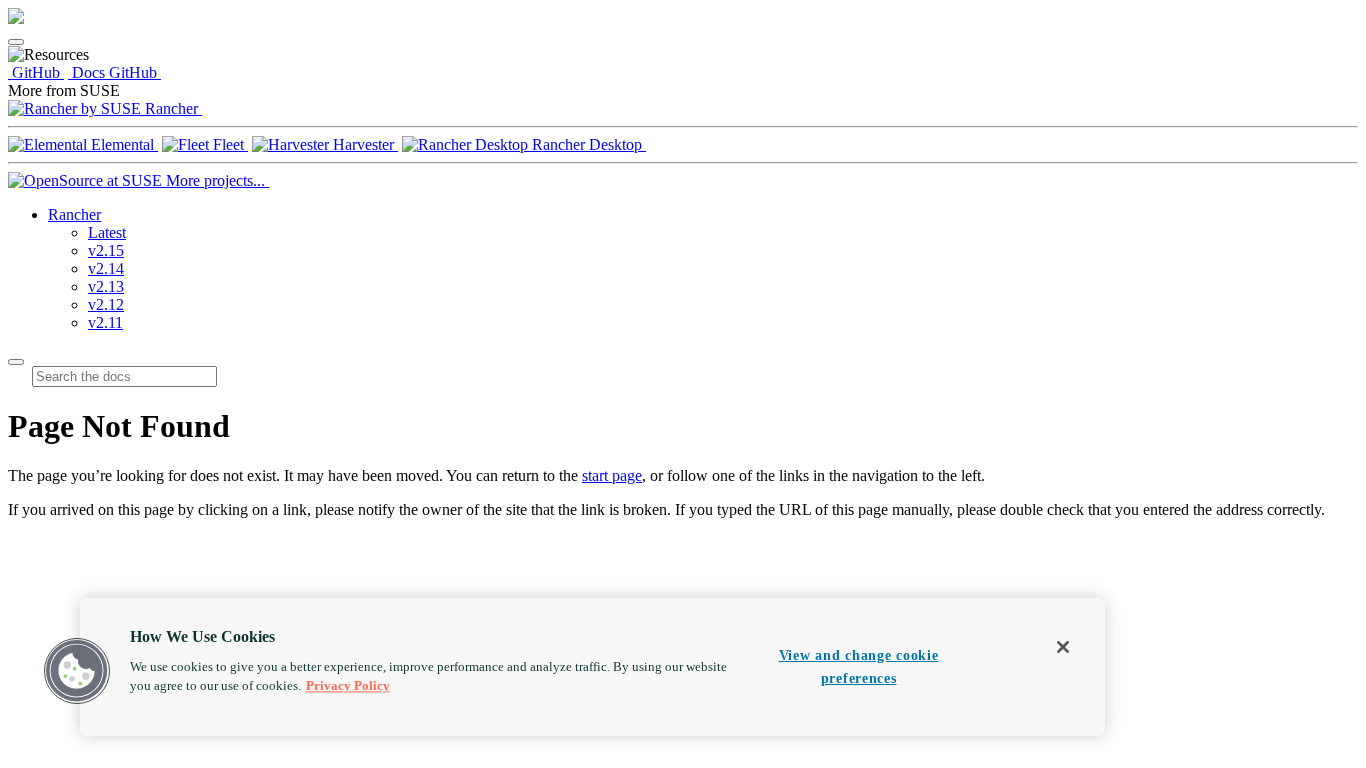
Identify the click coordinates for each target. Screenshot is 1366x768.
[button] (77, 671)
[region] (592, 667)
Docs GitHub (114, 72)
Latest (107, 232)
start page (612, 475)
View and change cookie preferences (859, 666)
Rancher (171, 108)
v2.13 (106, 286)
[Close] (1063, 647)
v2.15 (106, 250)
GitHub (36, 72)
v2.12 (106, 304)
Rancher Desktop (587, 144)
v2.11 (105, 322)
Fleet (228, 144)
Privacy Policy (348, 686)
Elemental (122, 144)
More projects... (215, 180)
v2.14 (106, 268)
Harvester (363, 144)
